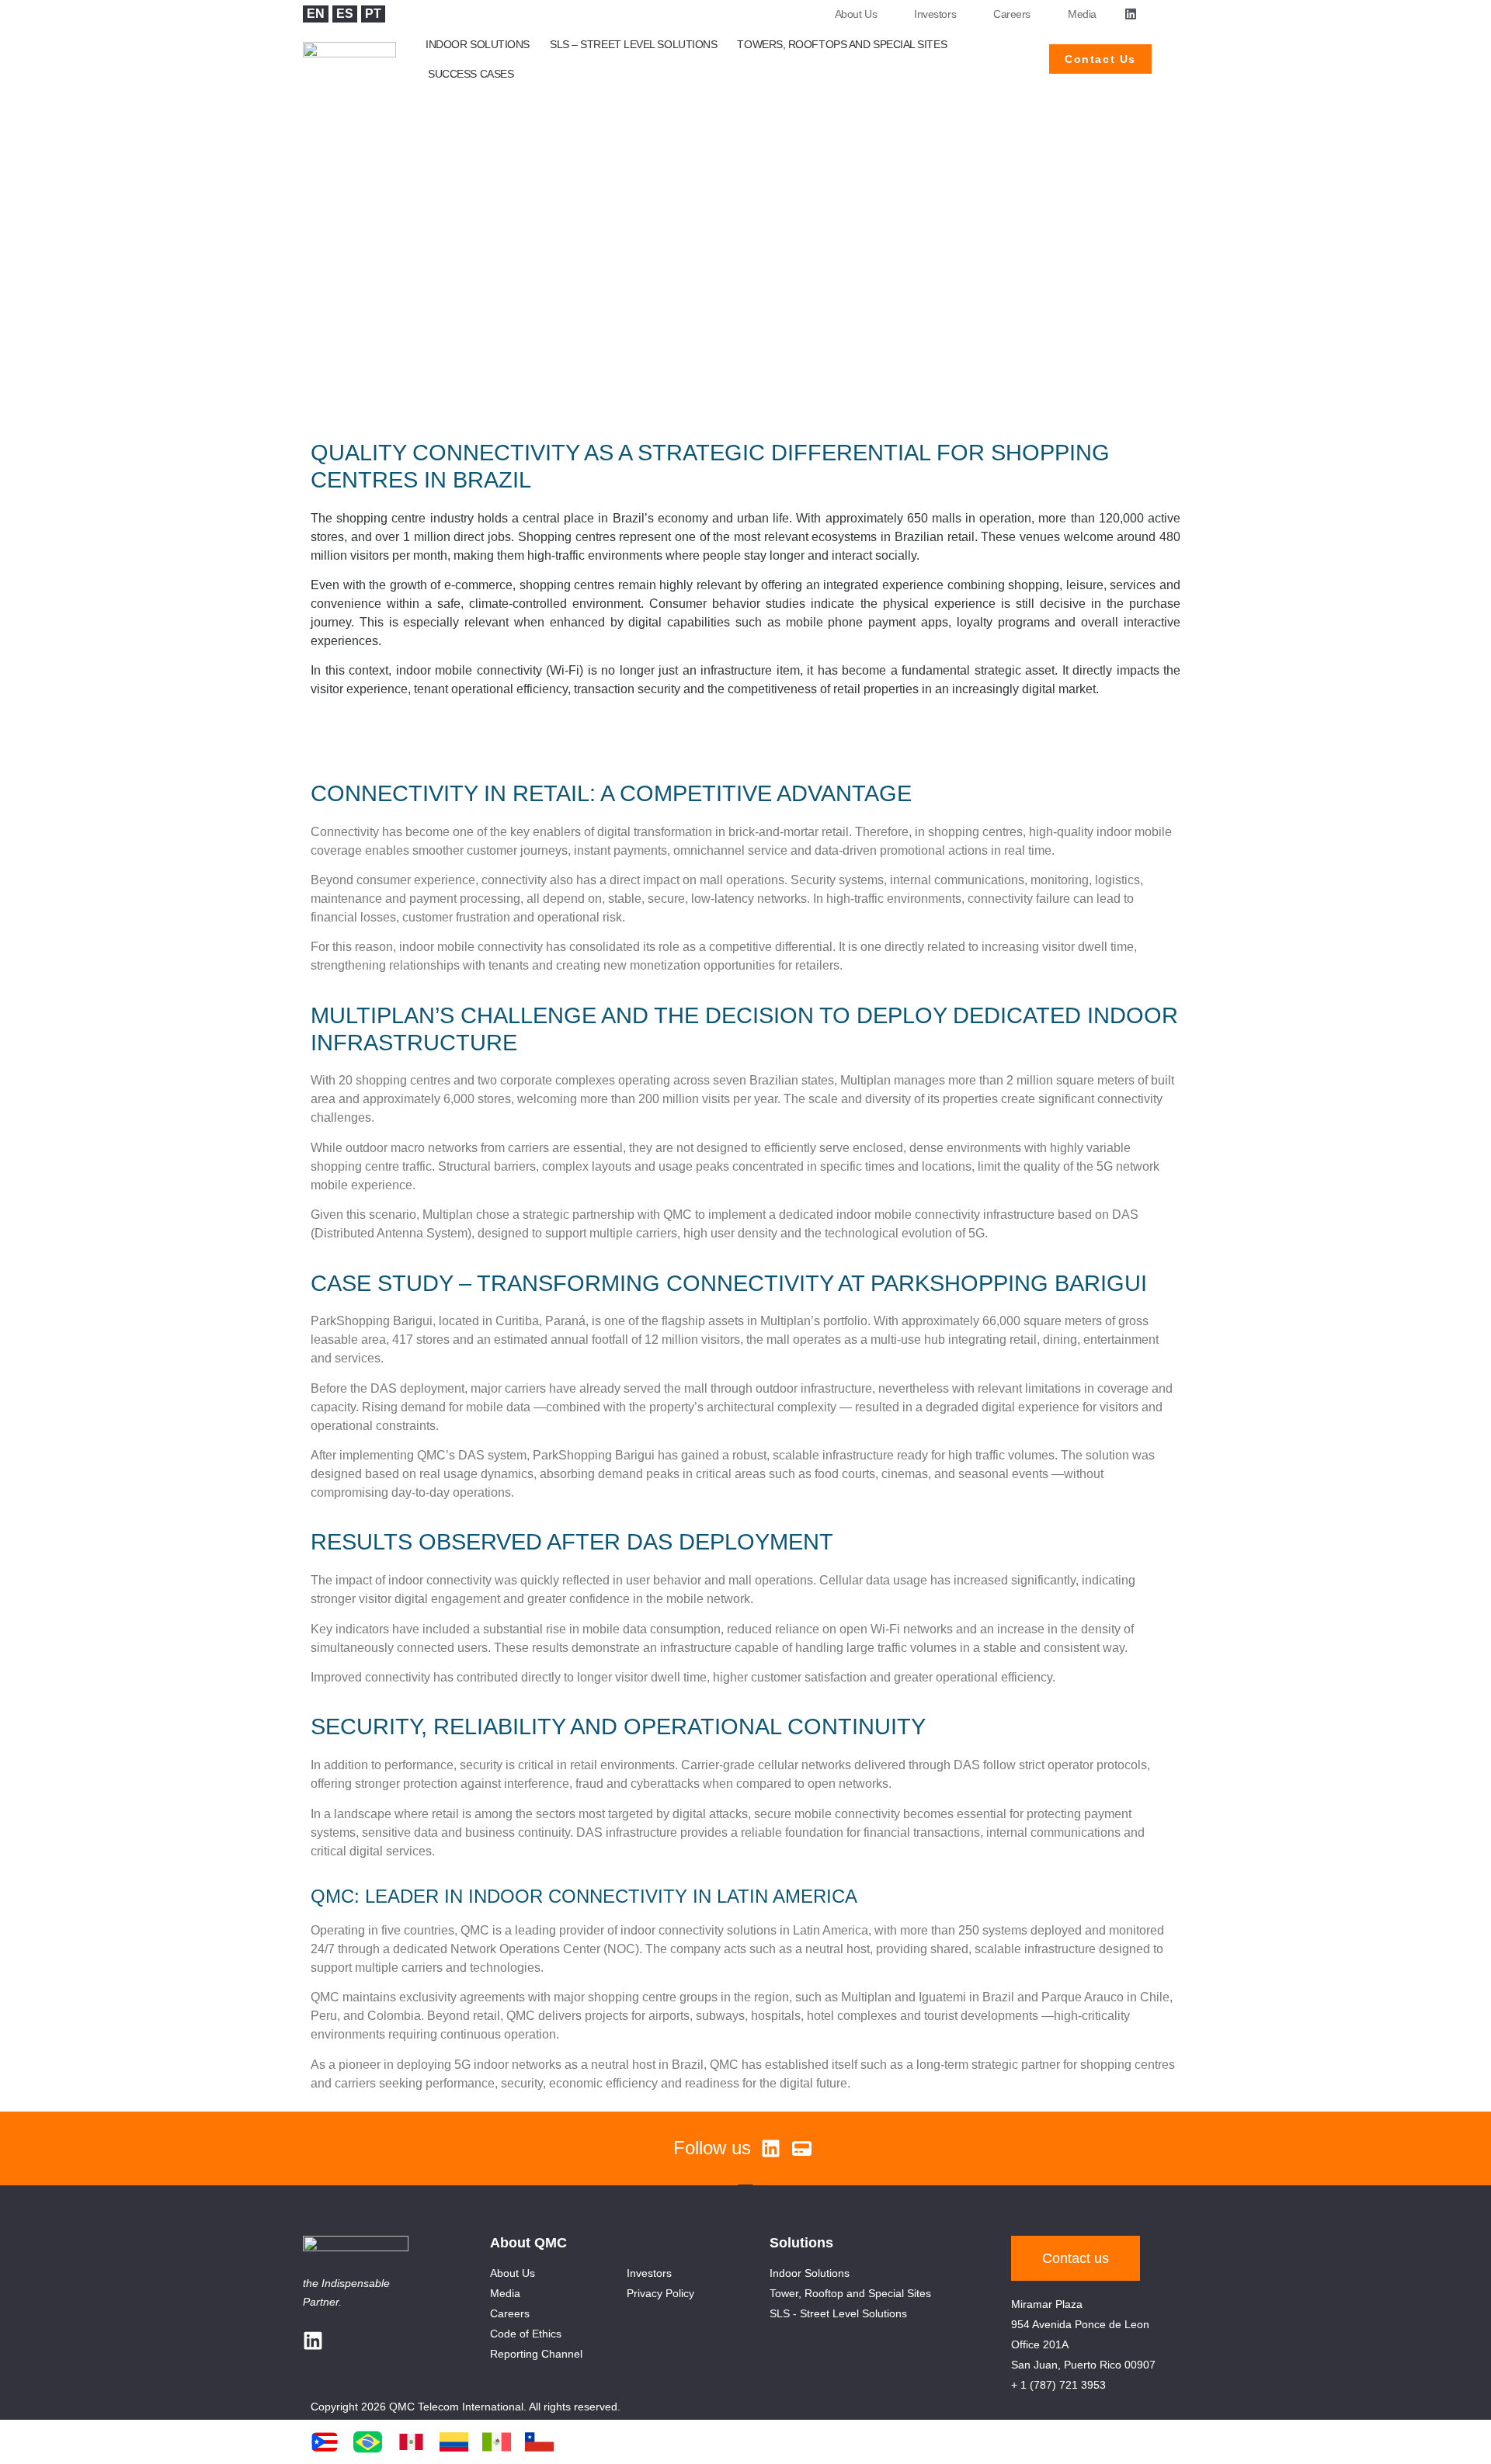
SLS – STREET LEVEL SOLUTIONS (633, 44)
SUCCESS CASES (471, 74)
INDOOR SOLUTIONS (478, 44)
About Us (856, 14)
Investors (935, 14)
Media (1082, 14)
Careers (1012, 14)
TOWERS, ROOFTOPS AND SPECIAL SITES (842, 44)
